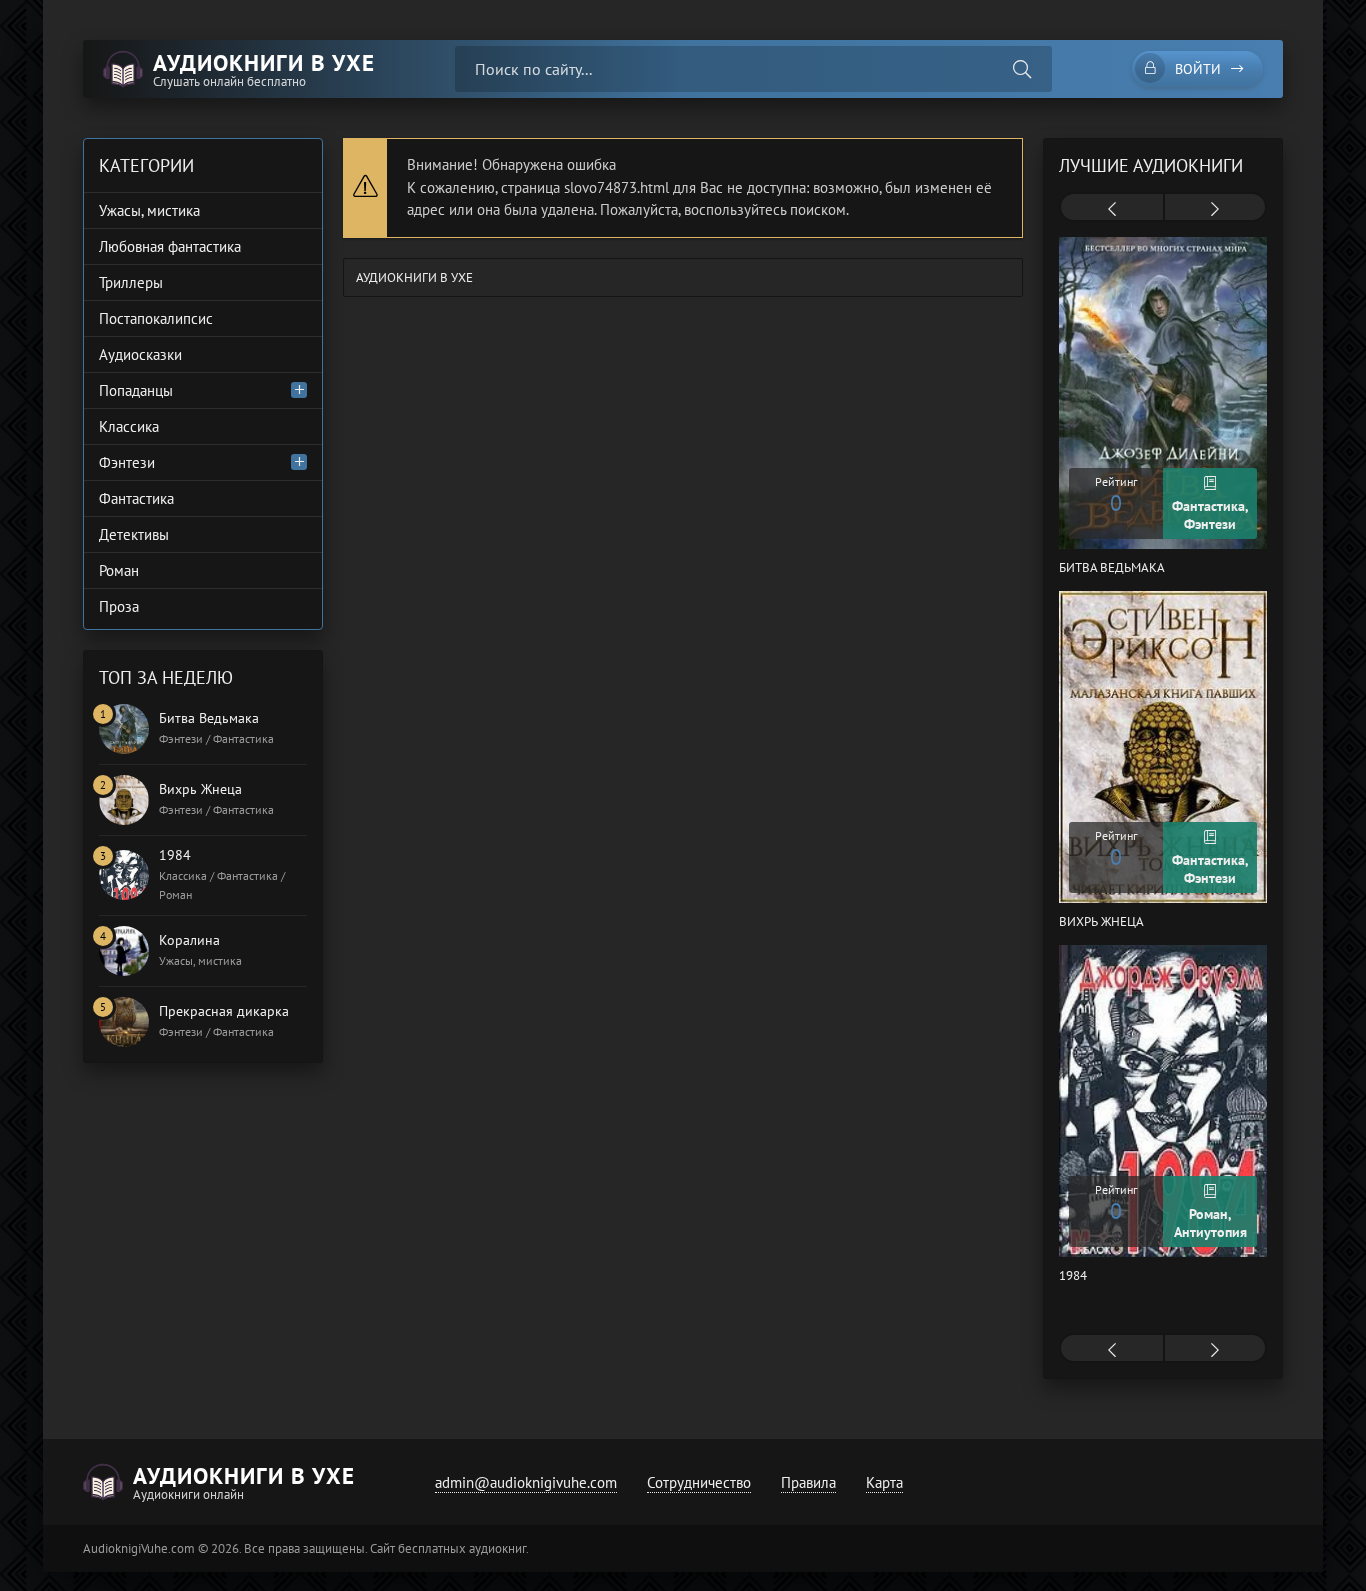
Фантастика (136, 498)
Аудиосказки (140, 354)
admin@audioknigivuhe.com (526, 1482)
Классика (129, 426)
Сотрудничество (699, 1482)
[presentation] (1112, 209)
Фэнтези (127, 462)
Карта (884, 1482)
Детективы (134, 534)
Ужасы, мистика (149, 210)
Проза (119, 606)
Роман (119, 570)
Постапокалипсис (156, 318)
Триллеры (131, 282)
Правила (808, 1482)
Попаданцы (136, 390)
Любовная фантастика (170, 246)
